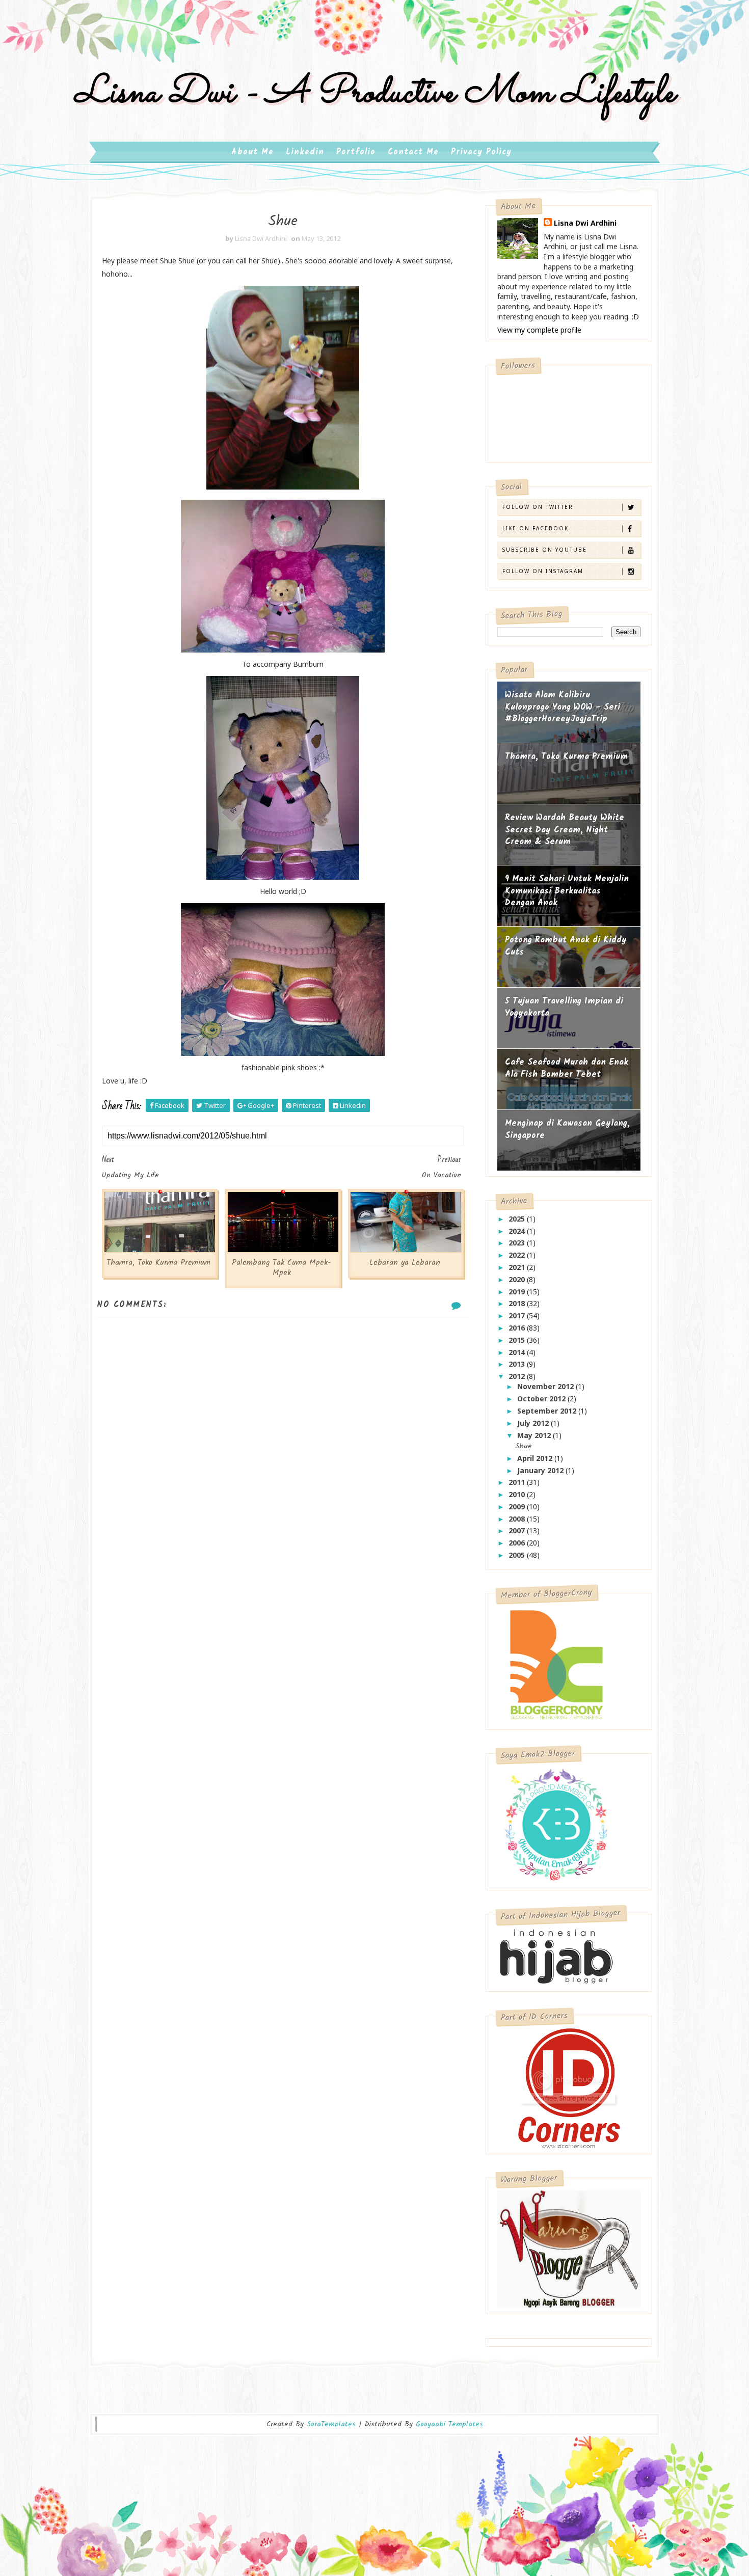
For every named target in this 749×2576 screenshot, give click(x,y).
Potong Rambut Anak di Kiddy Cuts (566, 946)
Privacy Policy (481, 152)
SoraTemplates (331, 2424)
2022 (518, 1255)
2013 (518, 1364)
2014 (518, 1352)
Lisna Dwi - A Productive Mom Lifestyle (374, 93)
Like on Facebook (536, 528)
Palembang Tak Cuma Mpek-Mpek (282, 1268)
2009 (518, 1507)
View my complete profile (539, 330)
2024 (518, 1231)
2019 (518, 1292)
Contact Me (413, 152)
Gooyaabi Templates (449, 2424)
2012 (518, 1376)
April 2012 (536, 1458)
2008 (518, 1519)
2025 (518, 1219)
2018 (518, 1303)
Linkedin (305, 152)
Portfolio (356, 152)
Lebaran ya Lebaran (405, 1263)
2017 (518, 1316)
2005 (518, 1555)
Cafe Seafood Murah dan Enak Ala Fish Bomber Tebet (567, 1068)
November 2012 (546, 1386)
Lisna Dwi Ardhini (585, 223)
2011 (518, 1482)
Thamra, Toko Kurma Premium (158, 1263)
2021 (518, 1267)
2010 (518, 1494)
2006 (518, 1543)
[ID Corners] (569, 2087)
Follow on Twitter (538, 507)
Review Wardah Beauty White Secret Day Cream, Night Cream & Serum (565, 830)
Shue (524, 1446)
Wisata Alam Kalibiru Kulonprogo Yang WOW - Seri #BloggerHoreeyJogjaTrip (563, 707)
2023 (518, 1243)
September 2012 (548, 1411)
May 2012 (535, 1435)
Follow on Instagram (543, 571)
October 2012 (542, 1399)
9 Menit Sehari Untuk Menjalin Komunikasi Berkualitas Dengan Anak (567, 891)
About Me (252, 152)
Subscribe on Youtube (545, 550)
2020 (518, 1279)
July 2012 (534, 1423)
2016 (518, 1328)
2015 (518, 1340)
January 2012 (541, 1470)
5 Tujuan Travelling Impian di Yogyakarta (564, 1007)
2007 (518, 1530)
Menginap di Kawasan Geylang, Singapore (567, 1130)
